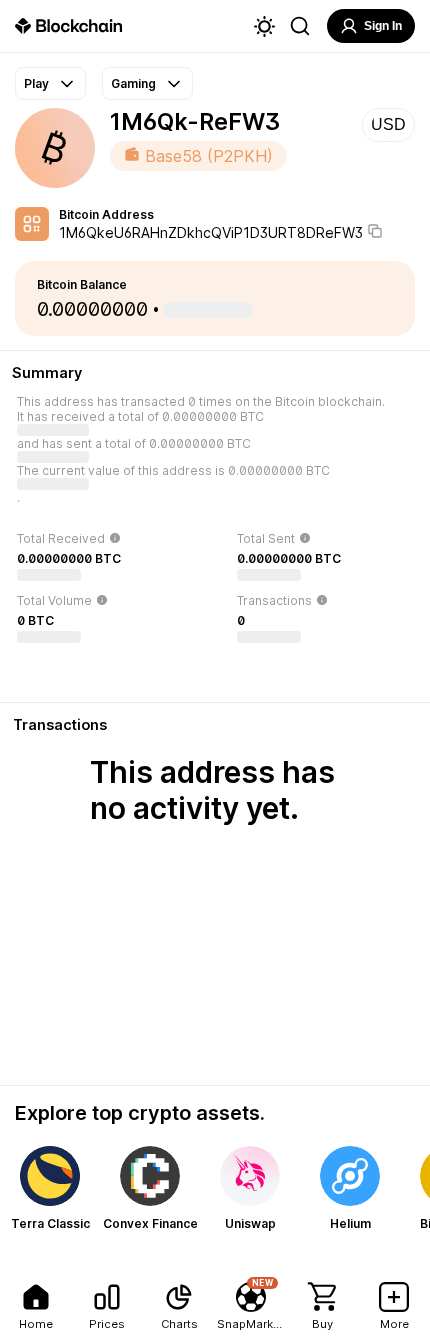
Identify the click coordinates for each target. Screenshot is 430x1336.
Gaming (133, 83)
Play (36, 83)
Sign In (383, 26)
